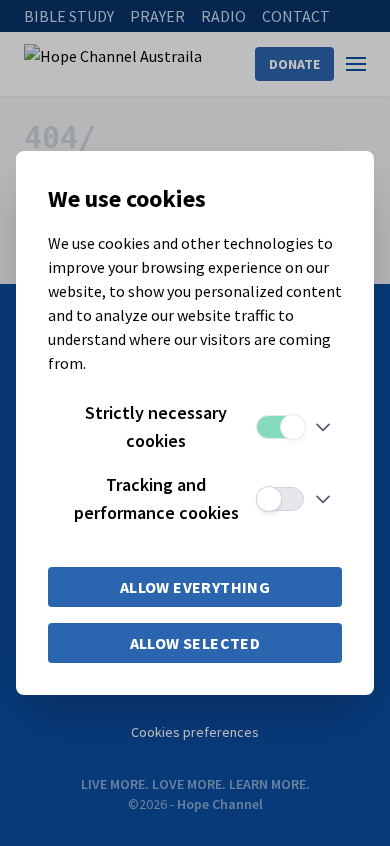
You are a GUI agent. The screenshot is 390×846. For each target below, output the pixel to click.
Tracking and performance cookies (156, 498)
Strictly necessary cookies (156, 426)
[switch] (280, 427)
